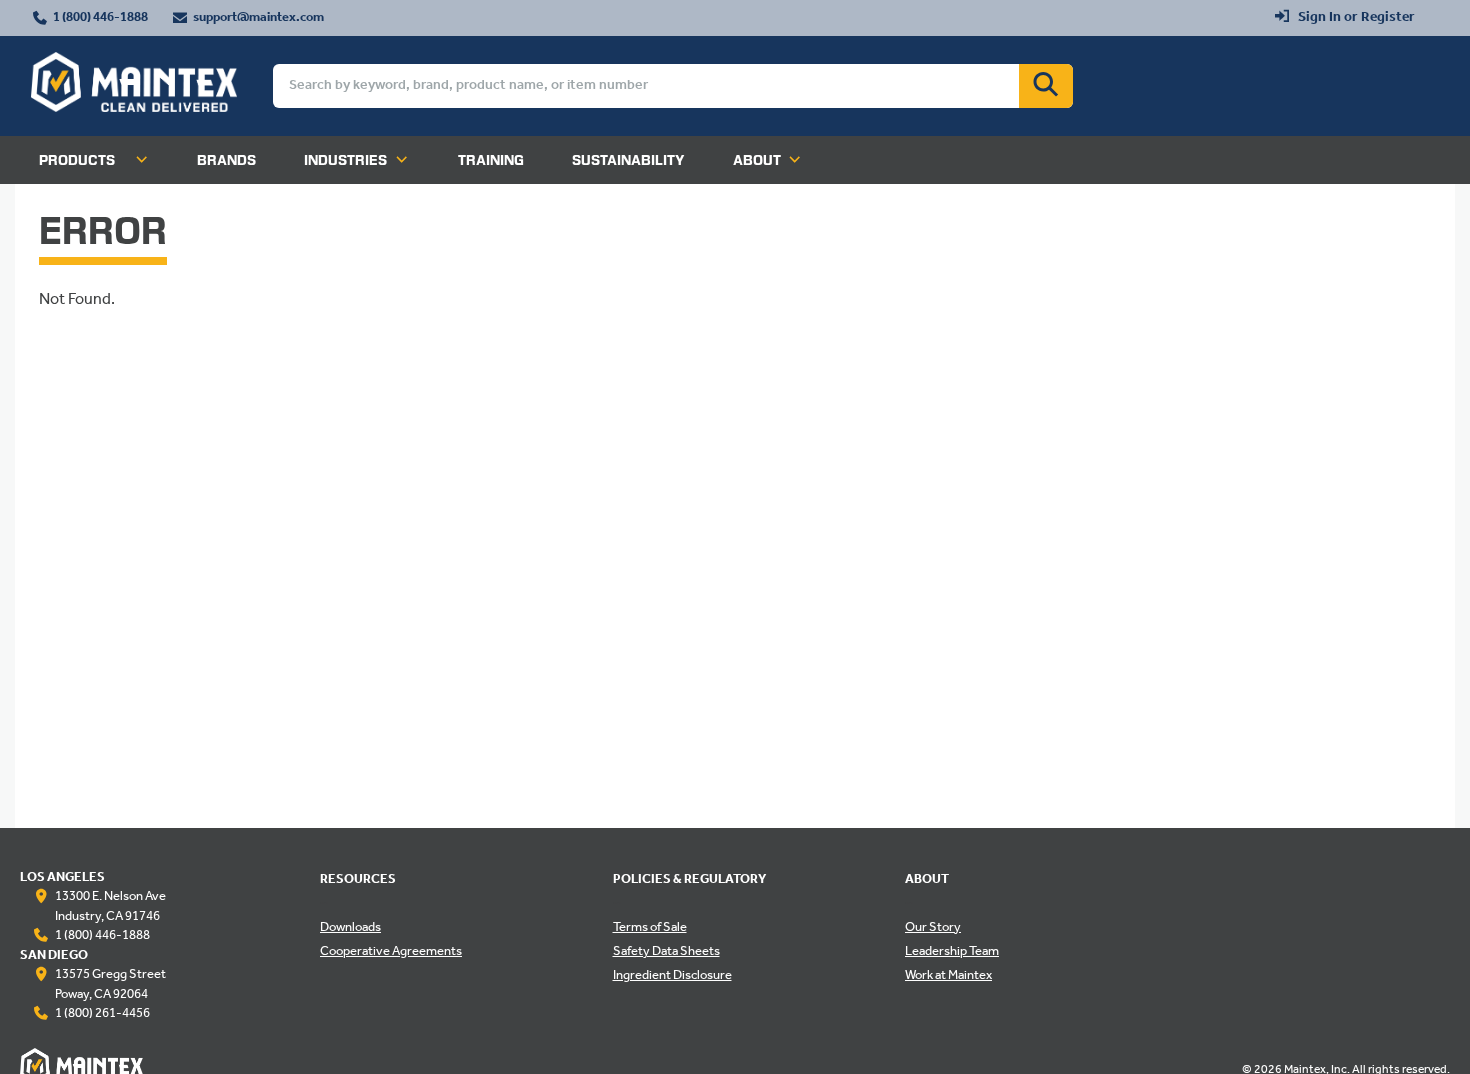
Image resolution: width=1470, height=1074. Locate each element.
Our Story (933, 928)
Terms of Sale (650, 928)
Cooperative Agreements (391, 952)
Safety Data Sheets (666, 952)
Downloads (350, 928)
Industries (345, 160)
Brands (226, 160)
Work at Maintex (948, 976)
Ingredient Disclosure (672, 976)
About (757, 160)
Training (491, 160)
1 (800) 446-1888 (100, 18)
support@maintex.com (258, 18)
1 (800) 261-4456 (102, 1014)
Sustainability (628, 160)
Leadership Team (952, 952)
